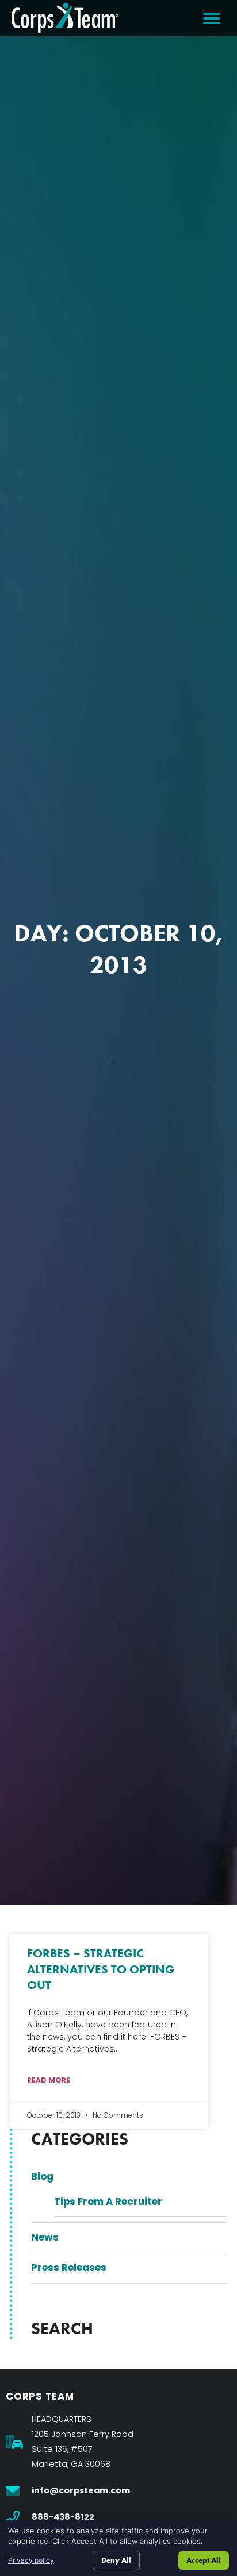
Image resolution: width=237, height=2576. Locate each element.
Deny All (116, 2560)
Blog (42, 2176)
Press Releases (69, 2268)
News (45, 2237)
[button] (212, 18)
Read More (49, 2080)
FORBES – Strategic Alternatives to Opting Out (101, 1969)
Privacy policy (31, 2560)
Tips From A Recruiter (108, 2202)
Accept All (204, 2560)
